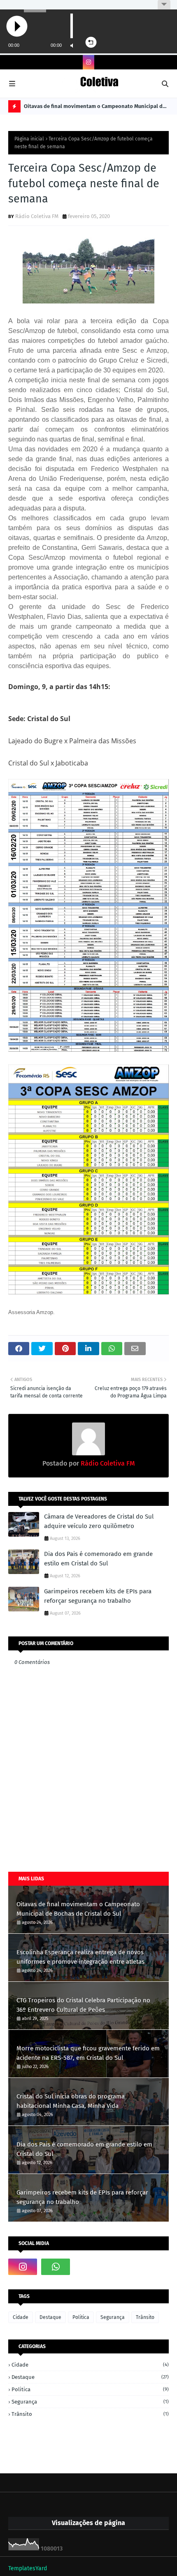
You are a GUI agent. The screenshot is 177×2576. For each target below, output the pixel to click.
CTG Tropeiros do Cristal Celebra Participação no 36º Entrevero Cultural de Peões (83, 2005)
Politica (81, 2317)
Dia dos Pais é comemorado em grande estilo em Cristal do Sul (98, 1559)
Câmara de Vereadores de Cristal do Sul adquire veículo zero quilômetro (99, 1521)
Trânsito (145, 2317)
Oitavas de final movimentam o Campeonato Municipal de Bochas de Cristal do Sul (95, 108)
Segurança (113, 2317)
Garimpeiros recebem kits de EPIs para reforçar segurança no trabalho (98, 1596)
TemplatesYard (28, 2568)
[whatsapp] (56, 2267)
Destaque (50, 2317)
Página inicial (29, 139)
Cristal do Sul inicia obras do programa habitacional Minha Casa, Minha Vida (71, 2101)
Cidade (21, 2317)
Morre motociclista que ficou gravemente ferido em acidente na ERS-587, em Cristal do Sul (88, 2053)
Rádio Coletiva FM (37, 216)
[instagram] (88, 62)
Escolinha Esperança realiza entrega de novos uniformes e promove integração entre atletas (80, 1957)
